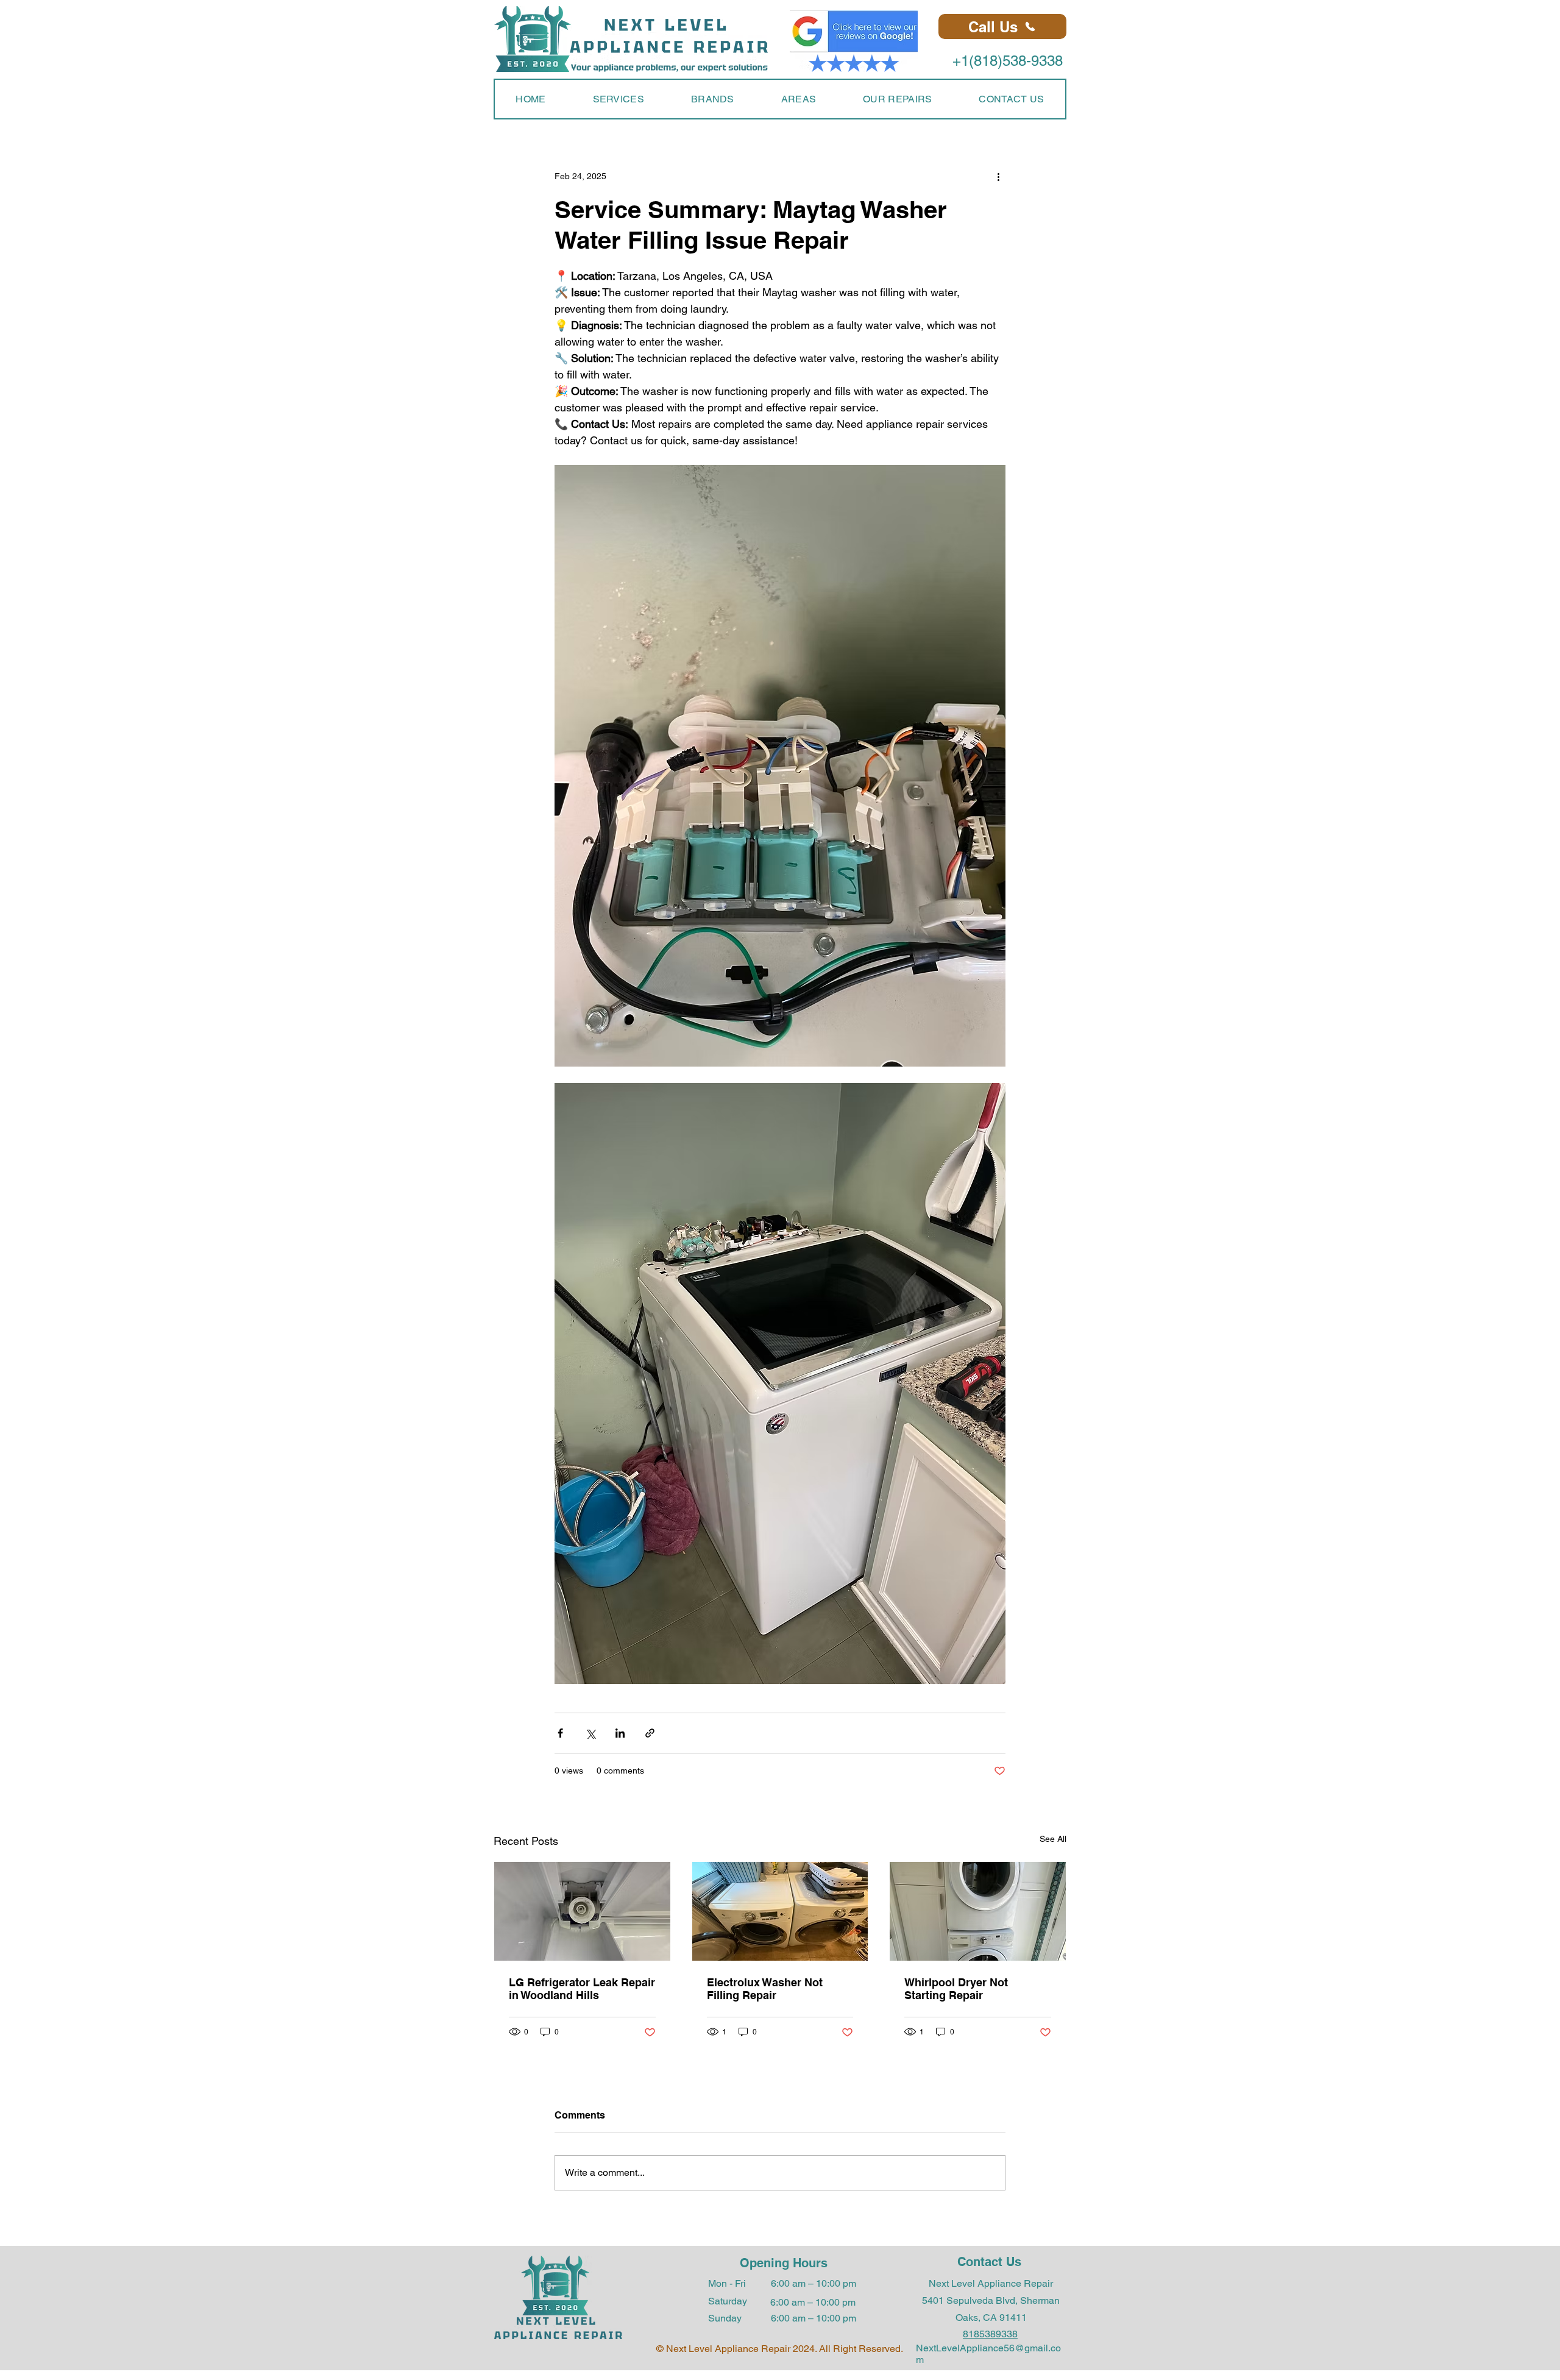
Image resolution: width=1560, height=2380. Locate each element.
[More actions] (998, 176)
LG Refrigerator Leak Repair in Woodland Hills (582, 1989)
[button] (618, 99)
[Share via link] (650, 1733)
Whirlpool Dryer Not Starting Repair (956, 1989)
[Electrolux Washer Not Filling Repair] (780, 1911)
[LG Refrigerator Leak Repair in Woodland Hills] (582, 1911)
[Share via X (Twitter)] (590, 1733)
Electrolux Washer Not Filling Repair (765, 1989)
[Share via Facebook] (560, 1733)
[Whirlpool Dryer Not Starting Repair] (978, 1911)
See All (1053, 1839)
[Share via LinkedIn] (620, 1733)
